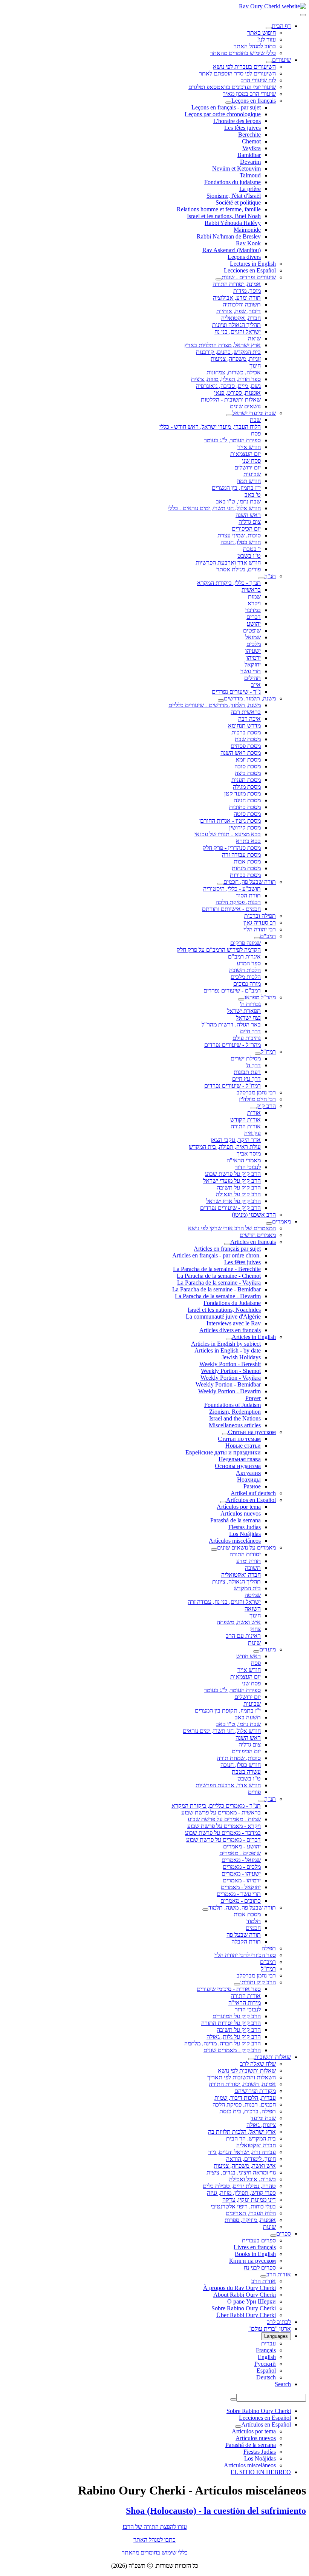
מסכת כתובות (245, 807)
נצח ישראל (248, 1018)
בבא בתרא (248, 841)
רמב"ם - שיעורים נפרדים (232, 990)
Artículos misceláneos (235, 1541)
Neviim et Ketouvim (236, 169)
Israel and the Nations (235, 1418)
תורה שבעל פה (244, 1935)
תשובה (253, 1568)
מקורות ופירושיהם (255, 2091)
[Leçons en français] (228, 103)
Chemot (251, 141)
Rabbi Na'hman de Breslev (229, 236)
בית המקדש (247, 1588)
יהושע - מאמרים (242, 1846)
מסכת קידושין (245, 827)
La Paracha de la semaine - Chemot (219, 1276)
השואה (253, 1609)
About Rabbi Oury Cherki (245, 2295)
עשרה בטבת (246, 1772)
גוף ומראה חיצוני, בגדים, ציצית (241, 2172)
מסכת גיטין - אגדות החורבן (230, 821)
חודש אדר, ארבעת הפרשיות (228, 1785)
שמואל (253, 637)
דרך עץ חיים (246, 1079)
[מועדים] (256, 1651)
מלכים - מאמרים (242, 1867)
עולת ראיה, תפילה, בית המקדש (225, 1147)
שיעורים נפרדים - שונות (249, 277)
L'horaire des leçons (237, 121)
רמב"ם (268, 936)
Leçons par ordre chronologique (223, 114)
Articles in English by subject (226, 1344)
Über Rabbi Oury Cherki (246, 2315)
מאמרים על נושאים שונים (246, 1547)
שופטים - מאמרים (240, 1853)
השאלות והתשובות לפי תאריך (242, 2077)
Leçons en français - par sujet (226, 107)
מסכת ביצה (248, 773)
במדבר (253, 610)
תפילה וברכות (260, 916)
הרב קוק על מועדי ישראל (232, 1181)
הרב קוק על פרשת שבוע (233, 1174)
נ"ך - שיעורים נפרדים (236, 692)
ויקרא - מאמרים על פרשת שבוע (224, 1826)
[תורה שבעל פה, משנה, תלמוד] (205, 1910)
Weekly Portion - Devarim (229, 1391)
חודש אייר (249, 447)
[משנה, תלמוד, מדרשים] (221, 700)
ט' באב (253, 495)
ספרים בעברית (259, 2240)
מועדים (268, 1649)
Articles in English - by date (228, 1350)
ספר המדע (249, 963)
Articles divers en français (230, 1330)
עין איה (252, 1133)
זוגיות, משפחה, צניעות (236, 359)
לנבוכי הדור (248, 1167)
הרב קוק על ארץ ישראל (233, 1201)
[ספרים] (273, 2236)
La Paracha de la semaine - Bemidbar (216, 1289)
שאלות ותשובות (273, 2057)
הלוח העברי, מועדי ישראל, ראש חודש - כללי (210, 427)
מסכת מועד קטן (242, 793)
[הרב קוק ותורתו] (237, 1984)
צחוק (255, 1629)
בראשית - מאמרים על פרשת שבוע (221, 1812)
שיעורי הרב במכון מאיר (249, 94)
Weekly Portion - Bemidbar (228, 1384)
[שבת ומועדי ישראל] (229, 415)
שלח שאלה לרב (258, 2064)
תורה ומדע (249, 1561)
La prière (250, 189)
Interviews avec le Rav (234, 1323)
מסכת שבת (248, 739)
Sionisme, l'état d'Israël (234, 196)
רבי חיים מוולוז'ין (257, 1099)
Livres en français (255, 2247)
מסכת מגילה (247, 787)
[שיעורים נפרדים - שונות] (219, 279)
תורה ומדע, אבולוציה (237, 298)
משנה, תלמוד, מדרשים (250, 698)
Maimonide (247, 230)
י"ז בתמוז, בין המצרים (236, 488)
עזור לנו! (266, 39)
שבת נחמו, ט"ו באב (238, 501)
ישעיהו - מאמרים (241, 1874)
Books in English (255, 2254)
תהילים (252, 678)
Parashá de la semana (236, 1520)
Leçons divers (244, 257)
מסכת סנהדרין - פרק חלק (232, 848)
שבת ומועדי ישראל (254, 413)
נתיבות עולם (247, 1038)
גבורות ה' (250, 1004)
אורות (254, 1113)
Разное (252, 1486)
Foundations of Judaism (233, 1405)
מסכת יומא (248, 759)
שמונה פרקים (246, 943)
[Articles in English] (229, 1339)
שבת (255, 420)
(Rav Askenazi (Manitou (232, 250)
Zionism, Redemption (235, 1412)
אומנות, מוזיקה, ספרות (250, 2220)
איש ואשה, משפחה (239, 1622)
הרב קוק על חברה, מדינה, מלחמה (223, 2043)
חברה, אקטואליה (241, 318)
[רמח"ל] (258, 1054)
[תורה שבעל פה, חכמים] (220, 884)
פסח (256, 433)
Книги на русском (252, 2261)
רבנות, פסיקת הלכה (238, 902)
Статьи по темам (239, 1439)
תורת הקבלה (246, 1941)
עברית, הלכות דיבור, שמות (245, 2098)
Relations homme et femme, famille (219, 209)
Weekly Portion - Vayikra (231, 1378)
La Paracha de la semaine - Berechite (217, 1269)
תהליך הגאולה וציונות (236, 325)
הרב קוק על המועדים (237, 2016)
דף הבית (281, 26)
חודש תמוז (249, 481)
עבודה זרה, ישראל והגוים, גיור (242, 2152)
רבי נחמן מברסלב (256, 1092)
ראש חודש (249, 1656)
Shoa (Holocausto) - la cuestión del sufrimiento (216, 2511)
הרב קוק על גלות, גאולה (234, 2037)
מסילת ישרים (246, 1058)
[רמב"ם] (257, 938)
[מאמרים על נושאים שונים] (214, 1550)
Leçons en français (254, 101)
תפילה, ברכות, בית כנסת (248, 2111)
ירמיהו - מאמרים (242, 1880)
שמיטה (253, 1595)
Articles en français (253, 1242)
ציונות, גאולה (261, 2125)
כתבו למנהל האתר (154, 2540)
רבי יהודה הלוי (260, 929)
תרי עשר (251, 671)
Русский (265, 2364)
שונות (254, 1643)
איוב (256, 685)
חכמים (253, 1928)
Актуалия (248, 1473)
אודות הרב (279, 2274)
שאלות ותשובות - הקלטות (231, 399)
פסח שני (251, 461)
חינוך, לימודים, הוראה (251, 2159)
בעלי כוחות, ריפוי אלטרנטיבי (243, 2206)
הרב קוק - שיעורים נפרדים (230, 1208)
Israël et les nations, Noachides (224, 1310)
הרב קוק (266, 1106)
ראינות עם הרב (243, 1636)
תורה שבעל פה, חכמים (250, 882)
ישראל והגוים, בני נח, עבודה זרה (224, 1602)
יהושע (254, 624)
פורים (254, 1792)
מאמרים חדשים (258, 1235)
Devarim (250, 162)
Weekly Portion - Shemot (231, 1371)
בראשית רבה (246, 712)
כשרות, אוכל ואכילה (252, 2179)
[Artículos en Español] (223, 1502)
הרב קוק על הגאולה (238, 1194)
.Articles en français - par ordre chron (216, 1255)
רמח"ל (268, 1052)
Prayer (253, 1398)
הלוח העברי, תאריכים (251, 2213)
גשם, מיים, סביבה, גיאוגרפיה (228, 386)
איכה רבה (249, 719)
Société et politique (238, 202)
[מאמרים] (269, 1223)
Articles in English (254, 1337)
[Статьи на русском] (225, 1434)
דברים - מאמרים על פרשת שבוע (223, 1840)
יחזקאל (253, 664)
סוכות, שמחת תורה (239, 1758)
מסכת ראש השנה (241, 753)
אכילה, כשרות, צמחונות (234, 372)
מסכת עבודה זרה (241, 855)
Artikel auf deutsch (253, 1493)
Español (266, 2371)
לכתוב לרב (279, 2322)
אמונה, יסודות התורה (237, 284)
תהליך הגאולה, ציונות (236, 1581)
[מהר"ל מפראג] (241, 999)
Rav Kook (248, 243)
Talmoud (250, 175)
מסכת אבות (247, 861)
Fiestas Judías (245, 1527)
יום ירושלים (248, 467)
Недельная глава (240, 1459)
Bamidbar (249, 155)
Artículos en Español (251, 1500)
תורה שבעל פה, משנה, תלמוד (242, 1907)
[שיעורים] (269, 62)
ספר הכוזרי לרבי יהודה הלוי (245, 1955)
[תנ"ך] (262, 578)
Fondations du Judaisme (232, 1303)
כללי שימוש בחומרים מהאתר (243, 53)
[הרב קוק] (254, 1108)
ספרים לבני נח (260, 2267)
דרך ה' (253, 1065)
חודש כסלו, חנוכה (241, 542)
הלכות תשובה (245, 970)
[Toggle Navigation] (303, 15)
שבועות (252, 474)
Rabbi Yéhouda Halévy (233, 223)
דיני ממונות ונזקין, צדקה (249, 2200)
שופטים (252, 630)
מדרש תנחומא (244, 726)
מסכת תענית (246, 780)
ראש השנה (248, 515)
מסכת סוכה (248, 766)
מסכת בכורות (245, 875)
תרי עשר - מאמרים (239, 1894)
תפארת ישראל (244, 1011)
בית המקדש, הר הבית (251, 2138)
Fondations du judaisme (233, 182)
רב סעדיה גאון (260, 923)
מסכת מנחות (246, 868)
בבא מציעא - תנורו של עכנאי (228, 834)
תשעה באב (248, 1717)
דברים (254, 617)
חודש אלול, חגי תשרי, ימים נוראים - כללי (214, 508)
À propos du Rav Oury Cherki (239, 2288)
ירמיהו (254, 658)
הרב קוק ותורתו (258, 1982)
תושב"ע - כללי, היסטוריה (232, 889)
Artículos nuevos (241, 1513)
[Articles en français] (227, 1244)
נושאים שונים (245, 406)
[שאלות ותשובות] (251, 2059)
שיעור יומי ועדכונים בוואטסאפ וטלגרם (232, 87)
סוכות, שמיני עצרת (239, 535)
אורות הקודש (246, 1119)
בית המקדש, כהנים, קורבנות (228, 352)
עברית (268, 2343)
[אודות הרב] (263, 2276)
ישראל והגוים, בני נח (238, 332)
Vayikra (252, 148)
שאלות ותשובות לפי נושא (247, 2070)
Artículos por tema (239, 1507)
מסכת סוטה (247, 814)
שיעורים (281, 60)
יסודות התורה (245, 1554)
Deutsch (266, 2377)
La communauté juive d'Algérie (223, 1316)
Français (266, 2350)
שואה (254, 338)
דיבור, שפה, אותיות (239, 311)
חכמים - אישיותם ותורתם (231, 909)
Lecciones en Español (250, 270)
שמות (254, 596)
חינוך (255, 365)
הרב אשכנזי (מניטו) (254, 1215)
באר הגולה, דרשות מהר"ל (231, 1024)
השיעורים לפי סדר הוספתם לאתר (237, 73)
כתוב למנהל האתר (255, 46)
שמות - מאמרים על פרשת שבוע (224, 1819)
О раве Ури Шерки (252, 2301)
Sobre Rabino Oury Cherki (244, 2308)
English (267, 2357)
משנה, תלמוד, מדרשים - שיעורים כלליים (215, 705)
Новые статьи (243, 1446)
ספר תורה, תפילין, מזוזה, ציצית (226, 379)
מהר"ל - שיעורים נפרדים (233, 1045)
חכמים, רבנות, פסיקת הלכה (244, 2104)
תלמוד (254, 1921)
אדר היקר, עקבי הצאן (236, 1140)
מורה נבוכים (247, 984)
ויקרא (254, 603)
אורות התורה (246, 1126)
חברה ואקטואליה (241, 1575)
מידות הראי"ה (245, 2003)
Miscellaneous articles (235, 1425)
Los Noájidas (245, 1534)
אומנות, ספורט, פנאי (237, 393)
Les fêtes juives (242, 128)
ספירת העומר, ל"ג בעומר (232, 440)
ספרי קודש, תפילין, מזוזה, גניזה (241, 2193)
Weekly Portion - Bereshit (230, 1364)
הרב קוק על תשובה (239, 1187)
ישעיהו (253, 651)
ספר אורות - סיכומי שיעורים (229, 1989)
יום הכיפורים (246, 529)
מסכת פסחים (246, 746)
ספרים (284, 2234)
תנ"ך (270, 576)
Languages (276, 2336)
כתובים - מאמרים (241, 1901)
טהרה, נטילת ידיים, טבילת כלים (239, 2186)
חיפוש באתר (262, 33)
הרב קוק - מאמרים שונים (232, 2050)
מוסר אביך (249, 1153)
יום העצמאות (246, 454)
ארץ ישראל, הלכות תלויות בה (242, 2132)
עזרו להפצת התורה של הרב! (155, 2527)
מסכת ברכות (246, 732)
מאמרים (281, 1221)
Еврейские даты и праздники (223, 1452)
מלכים (254, 644)
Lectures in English (253, 264)
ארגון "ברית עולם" (270, 2329)
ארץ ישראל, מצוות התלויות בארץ (223, 345)
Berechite (249, 135)
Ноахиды (249, 1480)
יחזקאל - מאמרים (241, 1887)
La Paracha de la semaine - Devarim (218, 1296)
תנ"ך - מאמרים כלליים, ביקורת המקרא (216, 1806)
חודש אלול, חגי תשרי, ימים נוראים (222, 1731)
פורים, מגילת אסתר (239, 569)
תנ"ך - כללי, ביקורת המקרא (229, 583)
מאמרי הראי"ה (244, 1160)
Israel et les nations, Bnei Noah (224, 216)
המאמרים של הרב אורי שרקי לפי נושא (232, 1228)
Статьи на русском (252, 1432)
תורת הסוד (248, 895)
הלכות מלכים (246, 977)
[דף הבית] (269, 28)
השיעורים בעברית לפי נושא (244, 67)
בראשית (251, 590)
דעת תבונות (247, 1072)
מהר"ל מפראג (260, 997)
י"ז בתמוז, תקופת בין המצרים (228, 1710)
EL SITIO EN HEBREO (261, 2472)
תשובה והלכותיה (242, 304)
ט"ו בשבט (249, 556)
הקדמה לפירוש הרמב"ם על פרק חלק (219, 950)
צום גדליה (250, 522)
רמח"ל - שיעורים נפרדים (233, 1086)
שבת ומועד (263, 2118)
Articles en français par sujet (227, 1249)
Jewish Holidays (241, 1357)
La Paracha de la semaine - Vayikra (219, 1283)
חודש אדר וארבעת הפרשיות (228, 562)
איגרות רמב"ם (244, 956)
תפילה (269, 1948)
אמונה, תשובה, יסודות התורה (242, 2084)
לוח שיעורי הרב (258, 80)
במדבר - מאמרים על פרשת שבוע (223, 1833)
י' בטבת (252, 549)
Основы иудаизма (238, 1466)
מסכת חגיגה (247, 800)
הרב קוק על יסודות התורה (231, 2023)
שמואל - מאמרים (241, 1860)
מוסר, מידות (247, 291)
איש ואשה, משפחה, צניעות (245, 2166)
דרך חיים (250, 1031)
